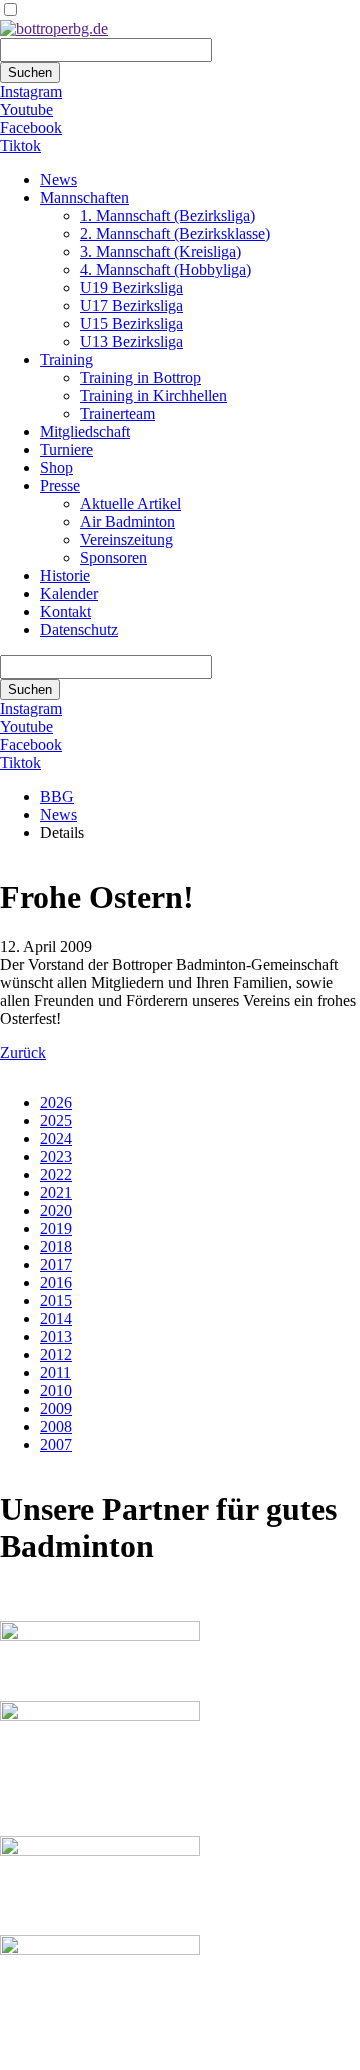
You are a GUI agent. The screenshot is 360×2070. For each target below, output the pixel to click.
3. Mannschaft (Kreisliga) (160, 251)
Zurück (23, 1052)
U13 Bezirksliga (131, 341)
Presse (60, 485)
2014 (56, 1318)
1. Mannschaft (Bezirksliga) (167, 215)
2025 (56, 1120)
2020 (56, 1210)
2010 (56, 1390)
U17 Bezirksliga (131, 305)
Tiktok (20, 145)
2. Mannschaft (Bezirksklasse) (175, 233)
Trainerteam (117, 413)
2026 (56, 1102)
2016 (56, 1282)
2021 (56, 1192)
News (58, 179)
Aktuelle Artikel (130, 503)
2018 (56, 1246)
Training (66, 359)
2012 (56, 1354)
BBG (57, 796)
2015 (56, 1300)
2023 (56, 1156)
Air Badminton (127, 521)
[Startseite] (54, 28)
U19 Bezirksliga (131, 287)
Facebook (31, 127)
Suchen (30, 72)
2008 (56, 1426)
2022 (56, 1174)
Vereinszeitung (126, 539)
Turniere (66, 449)
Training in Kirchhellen (153, 395)
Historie (65, 575)
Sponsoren (113, 557)
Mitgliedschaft (85, 431)
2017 (56, 1264)
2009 (56, 1408)
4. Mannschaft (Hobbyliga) (165, 269)
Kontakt (65, 611)
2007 (56, 1444)
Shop (56, 467)
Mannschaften (84, 197)
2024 (56, 1138)
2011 (55, 1372)
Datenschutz (79, 629)
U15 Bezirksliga (131, 323)
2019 (56, 1228)
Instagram (31, 91)
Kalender (69, 593)
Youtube (26, 109)
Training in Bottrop (140, 377)
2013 (56, 1336)
